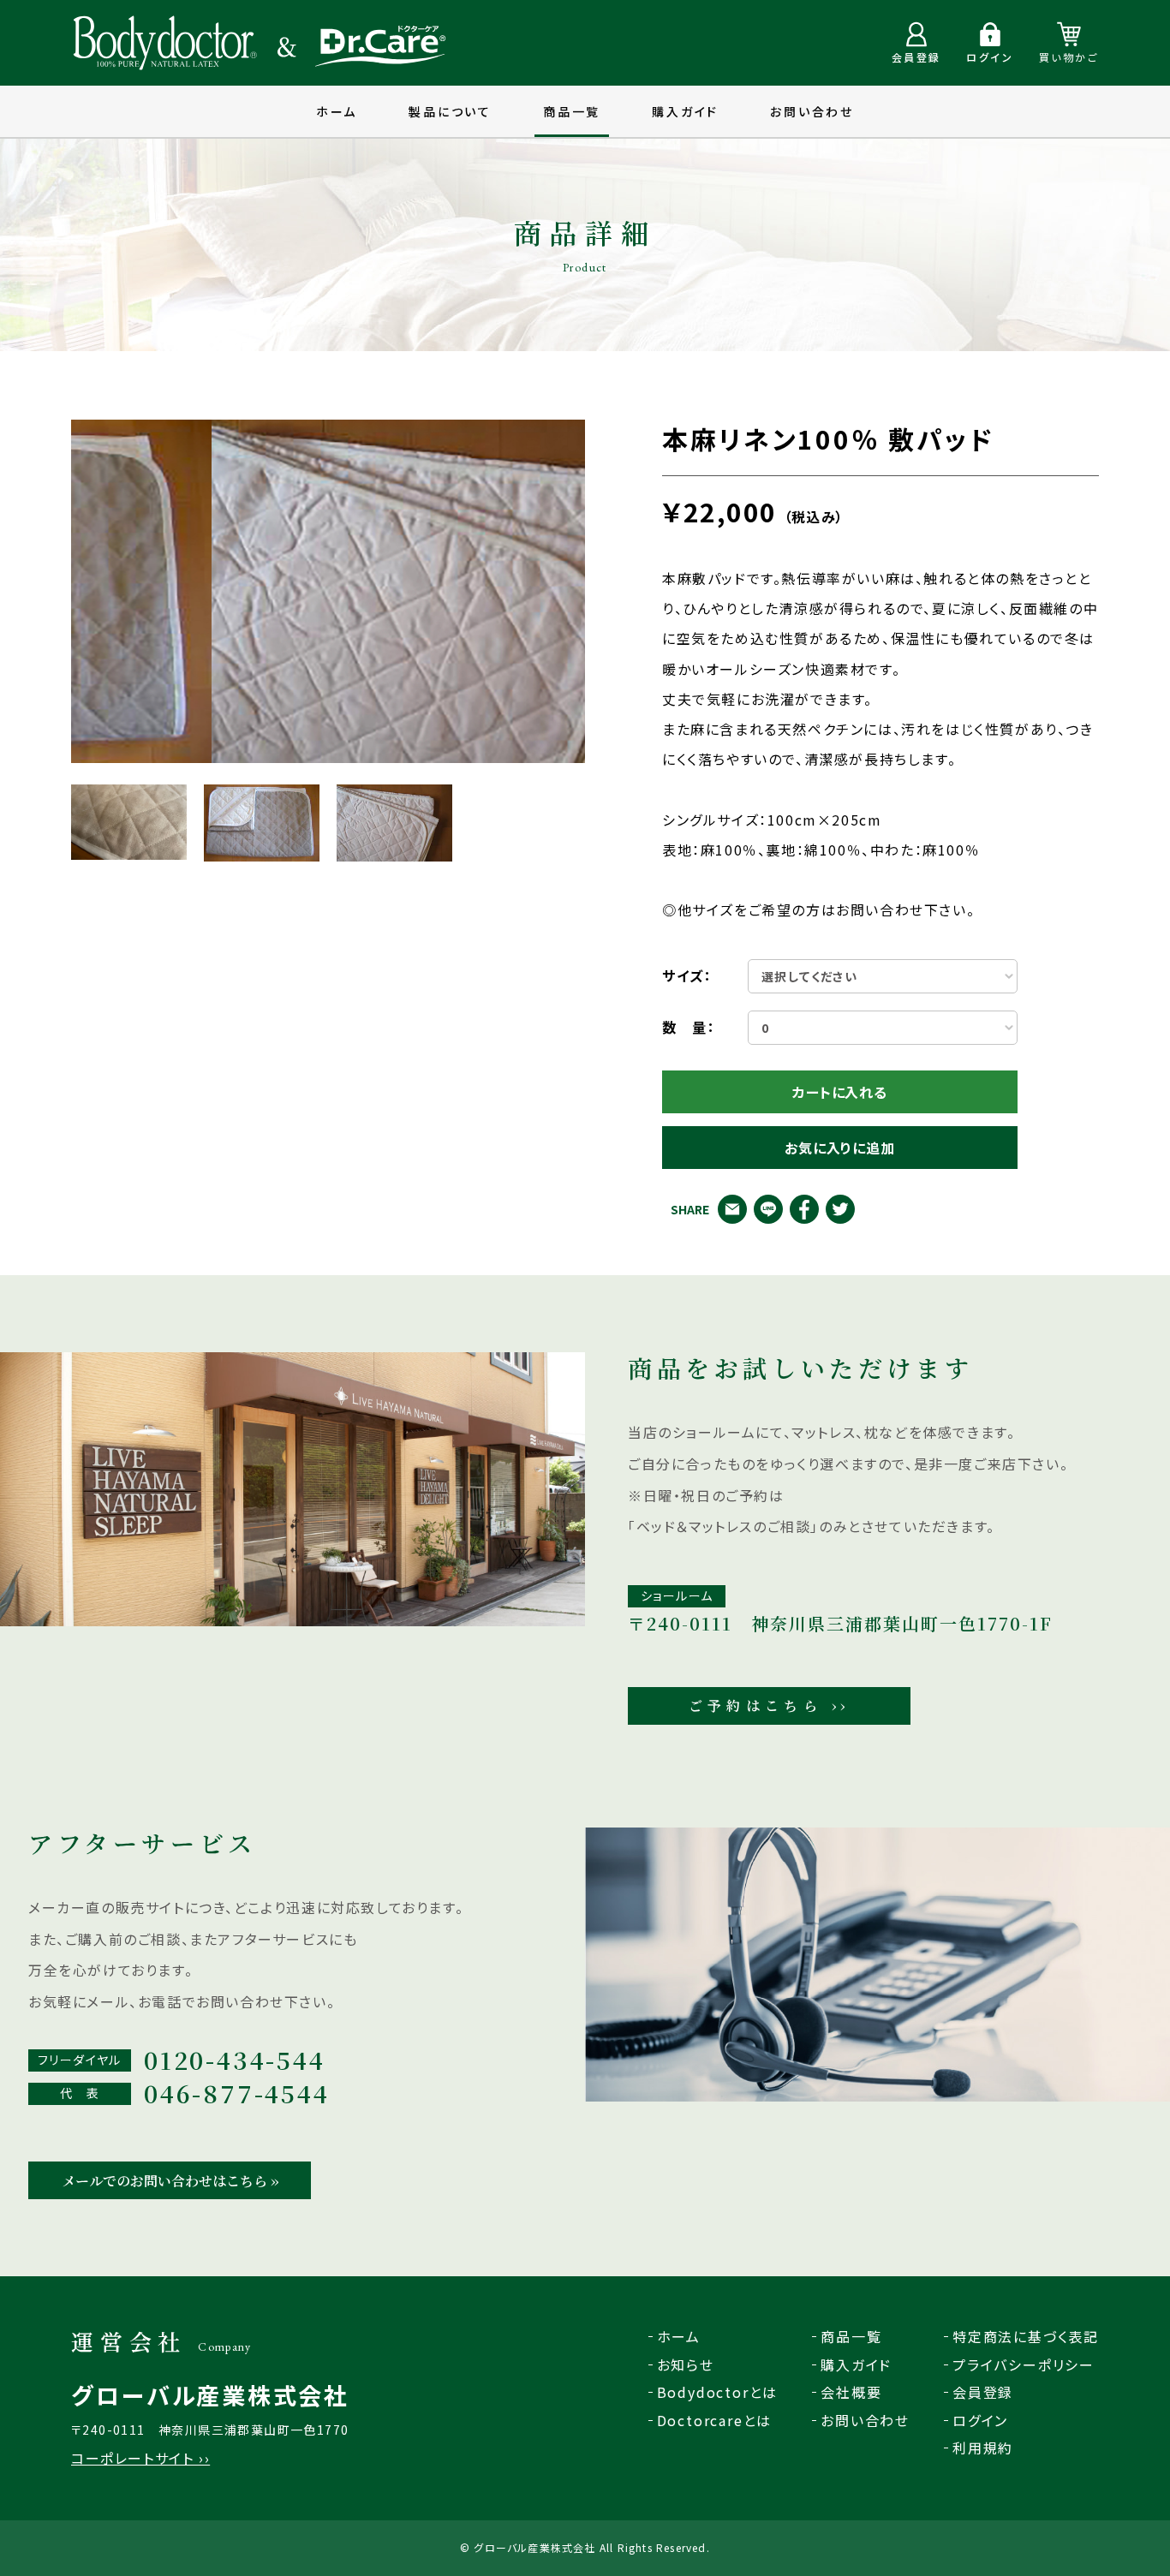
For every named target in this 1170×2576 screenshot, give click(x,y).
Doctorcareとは (715, 2420)
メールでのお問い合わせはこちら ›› (170, 2181)
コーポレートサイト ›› (140, 2458)
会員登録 (983, 2392)
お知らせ (686, 2364)
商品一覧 (572, 111)
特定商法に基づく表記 (1026, 2336)
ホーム (337, 111)
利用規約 (983, 2448)
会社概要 (851, 2392)
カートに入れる (840, 1092)
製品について (450, 111)
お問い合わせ (812, 111)
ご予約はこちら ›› (770, 1705)
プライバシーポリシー (1024, 2364)
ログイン (980, 2420)
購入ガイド (685, 111)
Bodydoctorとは (718, 2392)
